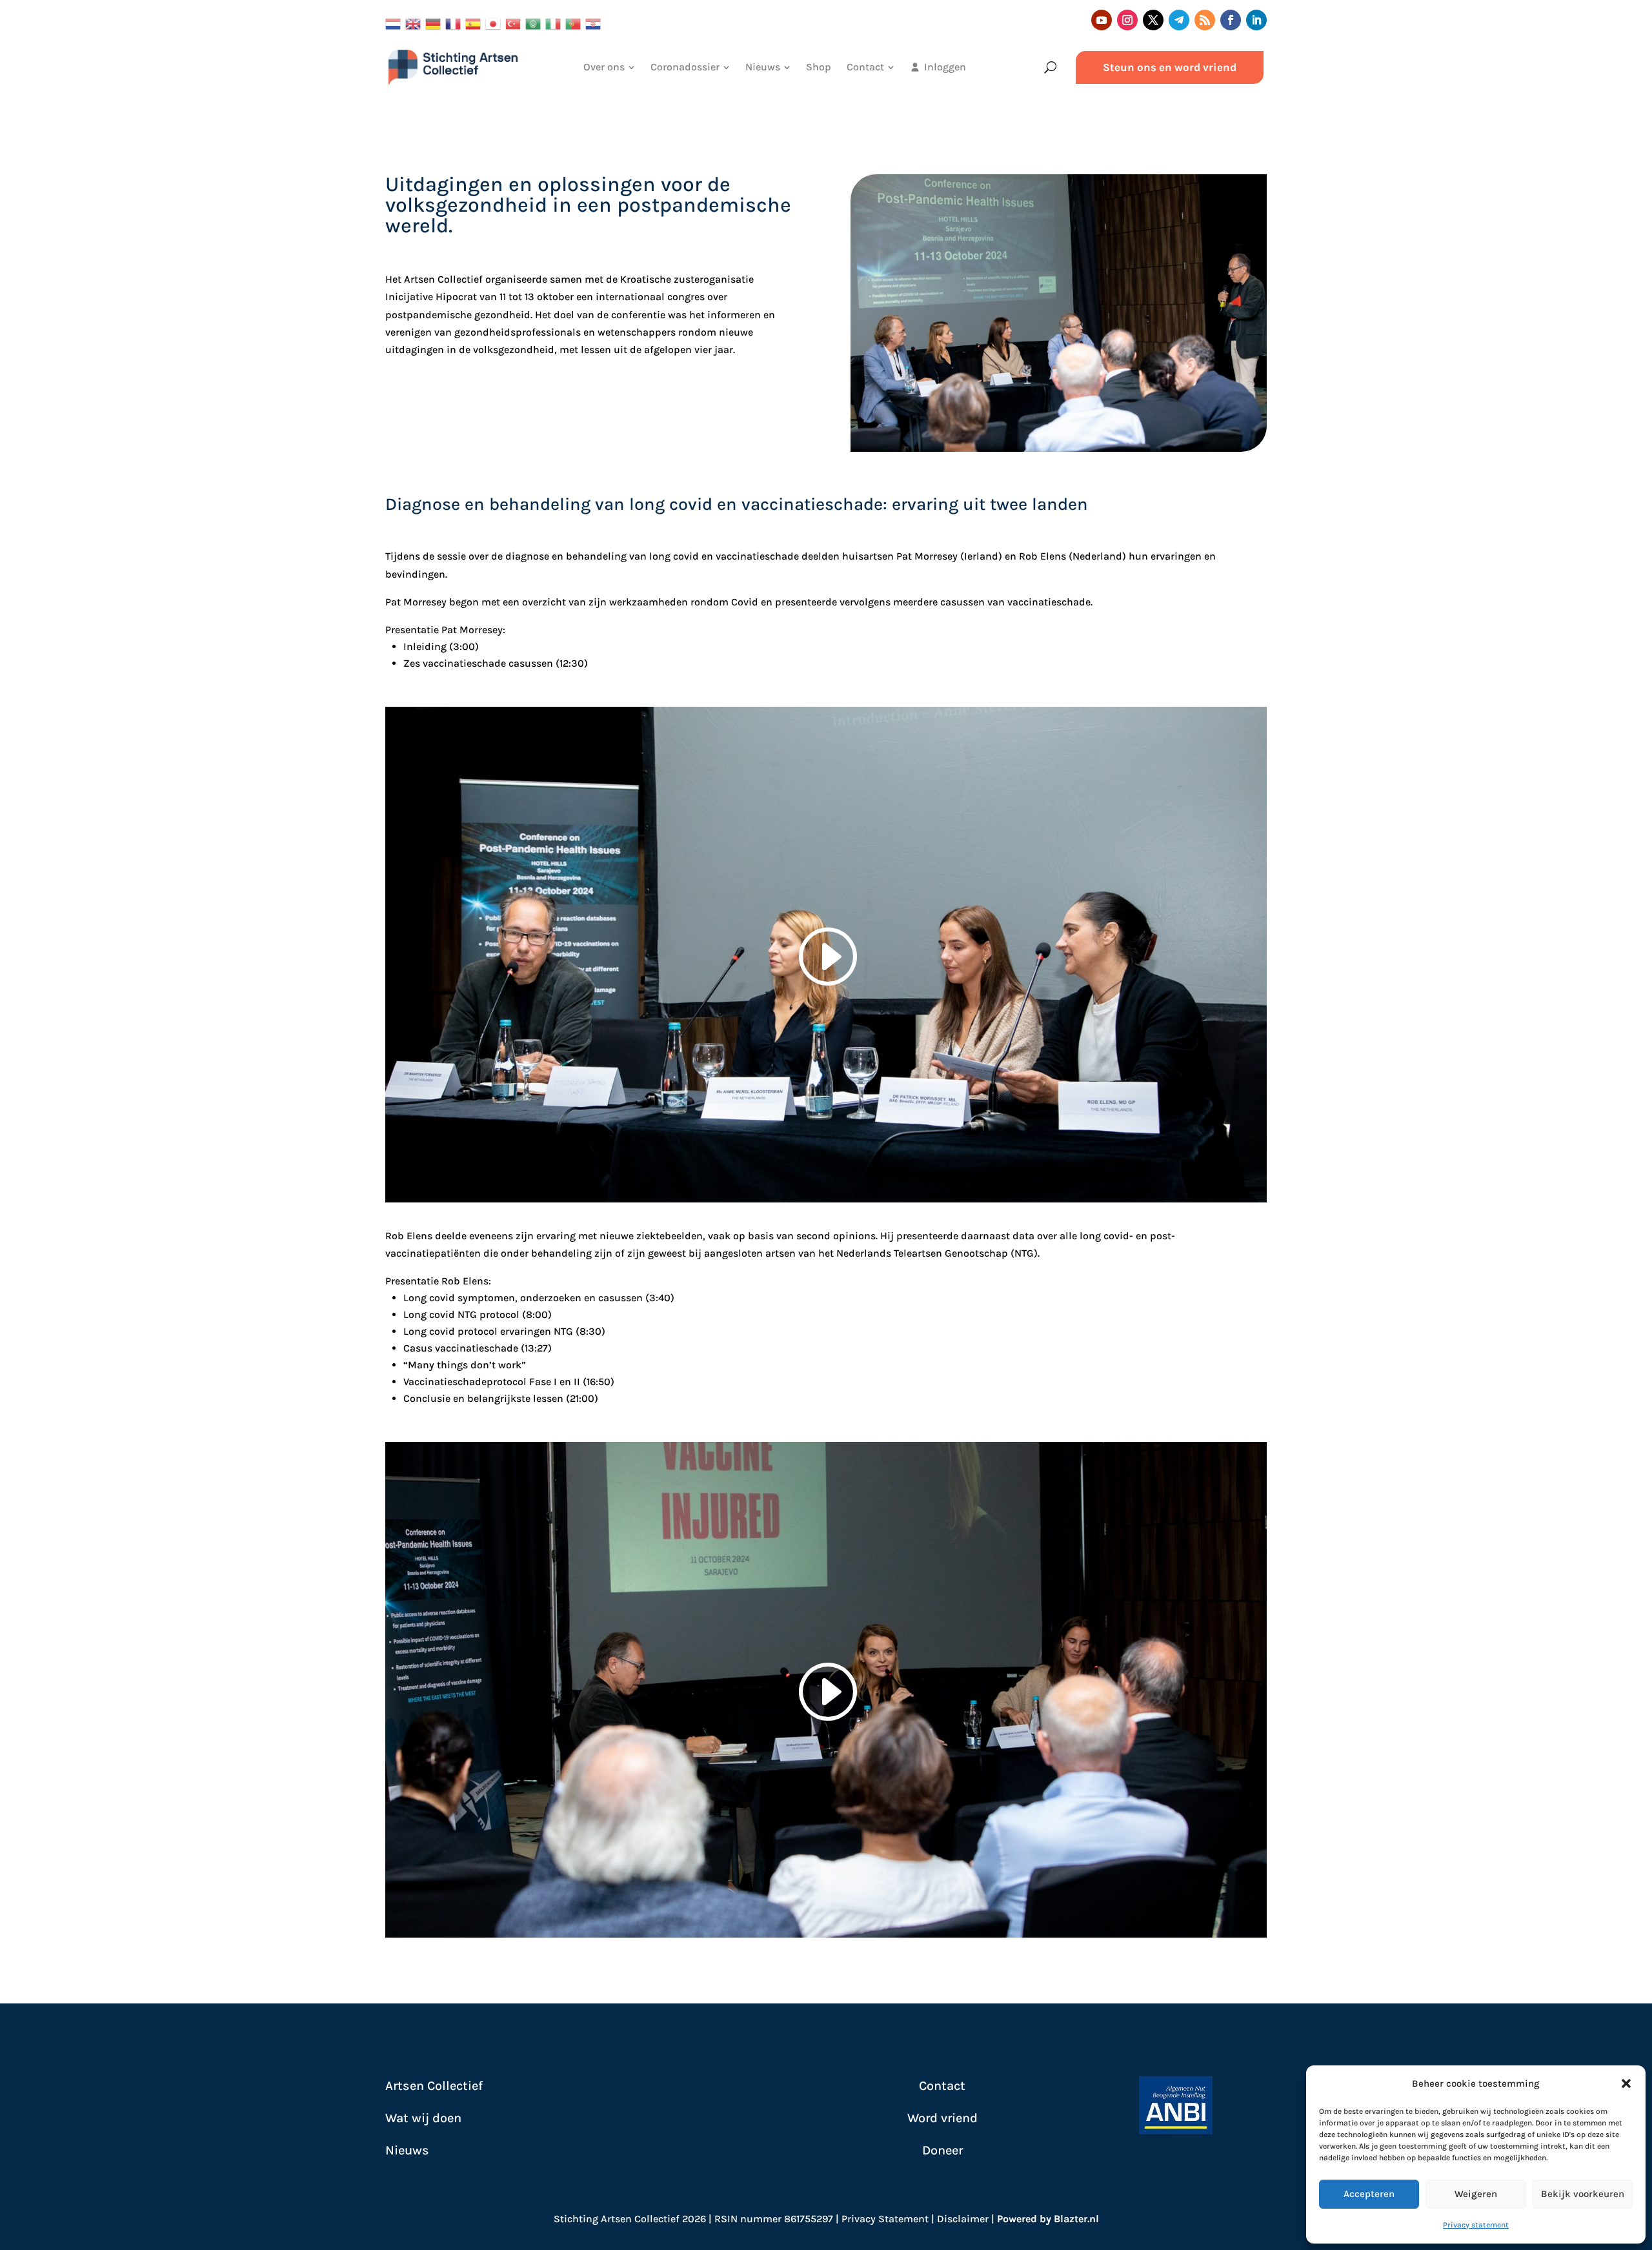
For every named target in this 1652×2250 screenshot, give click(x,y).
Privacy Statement (885, 2219)
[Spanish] (475, 22)
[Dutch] (395, 22)
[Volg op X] (1153, 20)
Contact (942, 2086)
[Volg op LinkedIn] (1256, 20)
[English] (415, 22)
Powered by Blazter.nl (1048, 2219)
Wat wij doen (423, 2118)
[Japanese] (495, 22)
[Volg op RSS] (1205, 20)
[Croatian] (595, 22)
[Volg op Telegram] (1179, 20)
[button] (1626, 2083)
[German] (435, 22)
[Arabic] (535, 22)
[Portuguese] (575, 22)
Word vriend (942, 2118)
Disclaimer (963, 2219)
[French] (455, 22)
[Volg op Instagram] (1127, 20)
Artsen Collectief (434, 2086)
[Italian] (555, 22)
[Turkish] (515, 22)
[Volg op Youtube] (1102, 20)
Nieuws (407, 2150)
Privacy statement (1476, 2225)
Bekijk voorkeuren (1583, 2194)
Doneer (942, 2150)
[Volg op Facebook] (1231, 20)
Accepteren (1369, 2194)
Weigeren (1476, 2194)
